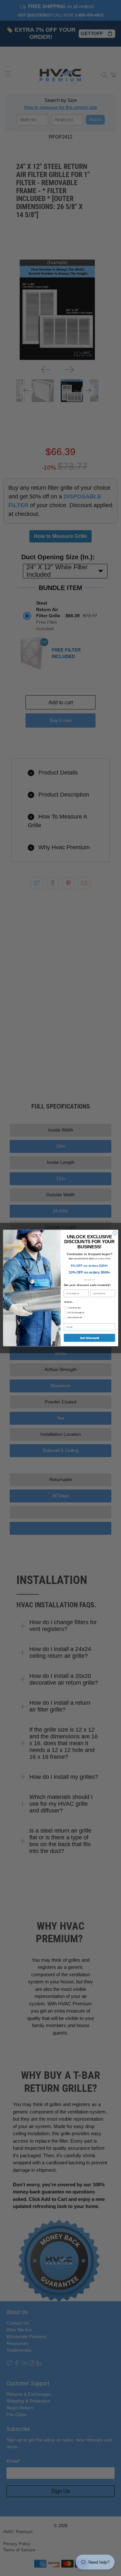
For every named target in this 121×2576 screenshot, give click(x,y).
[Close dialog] (115, 1233)
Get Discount (89, 1338)
